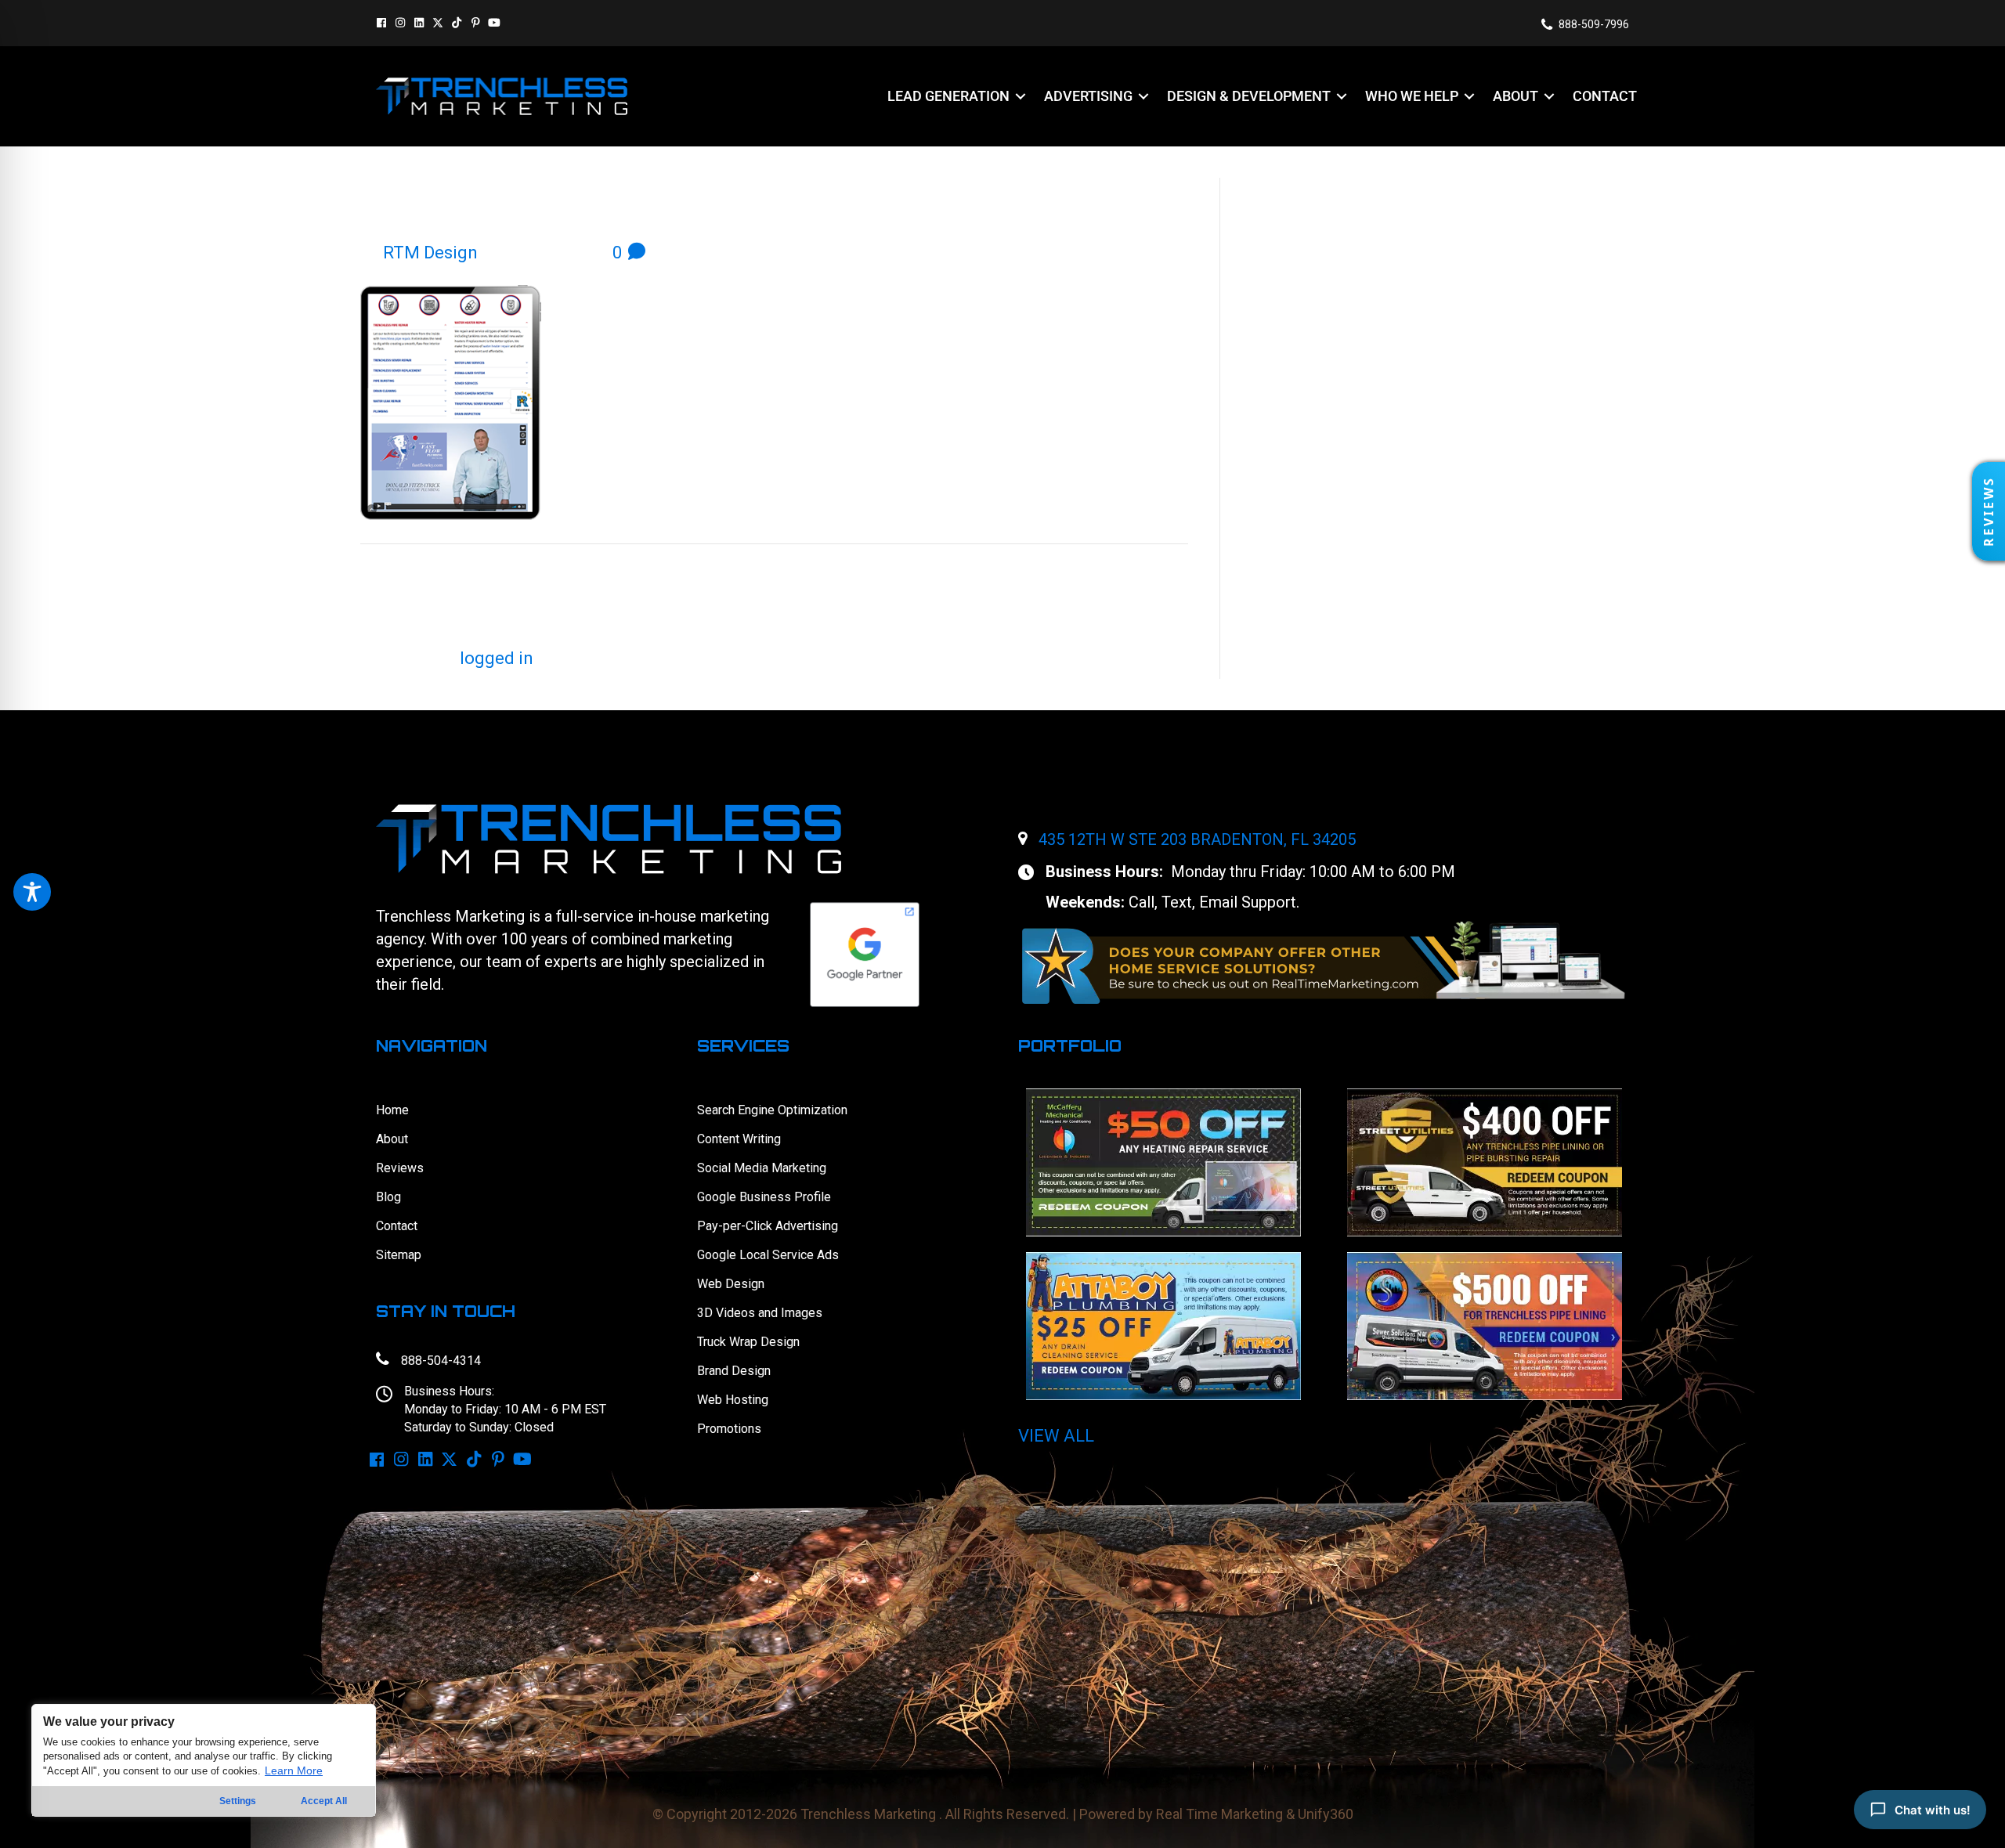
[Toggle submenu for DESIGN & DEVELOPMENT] (1342, 96)
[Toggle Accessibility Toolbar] (32, 892)
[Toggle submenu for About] (1549, 96)
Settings (238, 1801)
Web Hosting (733, 1400)
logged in (497, 658)
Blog (388, 1197)
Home (392, 1110)
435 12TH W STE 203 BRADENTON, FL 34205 (1197, 839)
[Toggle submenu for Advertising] (1143, 96)
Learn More (294, 1770)
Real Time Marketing (1219, 1814)
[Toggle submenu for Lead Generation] (1021, 96)
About (392, 1139)
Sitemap (399, 1255)
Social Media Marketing (762, 1168)
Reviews (400, 1168)
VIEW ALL (1056, 1436)
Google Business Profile (764, 1197)
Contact (397, 1226)
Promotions (729, 1429)
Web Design (731, 1284)
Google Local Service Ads (768, 1255)
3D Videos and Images (760, 1313)
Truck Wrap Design (748, 1342)
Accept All (324, 1801)
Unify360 (1326, 1814)
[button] (381, 23)
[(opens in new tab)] (1324, 961)
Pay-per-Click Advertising (768, 1226)
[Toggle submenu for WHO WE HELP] (1469, 96)
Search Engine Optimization (772, 1110)
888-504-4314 (441, 1361)
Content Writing (739, 1139)
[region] (204, 1760)
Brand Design (734, 1371)
